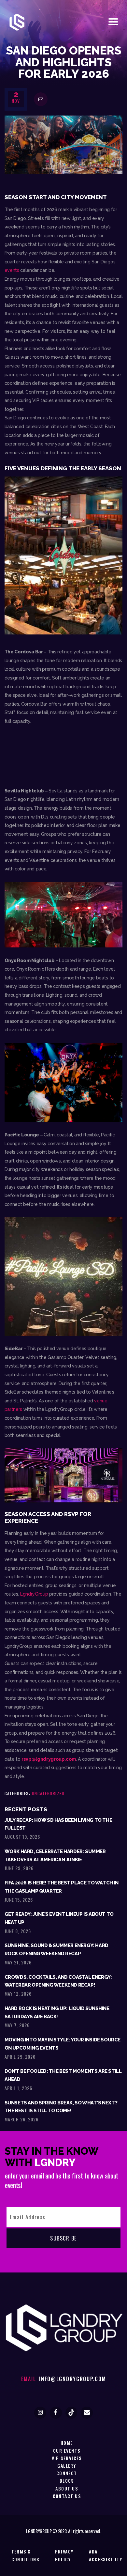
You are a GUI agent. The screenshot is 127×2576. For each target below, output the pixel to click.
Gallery (67, 2466)
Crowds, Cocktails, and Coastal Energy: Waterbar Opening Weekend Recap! (58, 1981)
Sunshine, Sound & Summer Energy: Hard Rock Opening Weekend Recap (56, 1949)
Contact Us (67, 2496)
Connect (67, 2473)
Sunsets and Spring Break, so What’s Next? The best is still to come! (61, 2107)
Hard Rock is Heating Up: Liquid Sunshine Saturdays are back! (57, 2012)
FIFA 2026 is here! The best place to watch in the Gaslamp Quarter (62, 1887)
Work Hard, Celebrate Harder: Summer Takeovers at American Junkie (55, 1855)
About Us (67, 2488)
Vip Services (67, 2458)
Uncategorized (48, 1793)
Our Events (67, 2451)
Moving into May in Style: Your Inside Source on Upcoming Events (63, 2044)
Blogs (67, 2481)
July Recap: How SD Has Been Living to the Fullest (58, 1824)
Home (67, 2443)
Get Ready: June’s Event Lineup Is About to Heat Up (59, 1918)
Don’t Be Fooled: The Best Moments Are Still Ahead (63, 2075)
